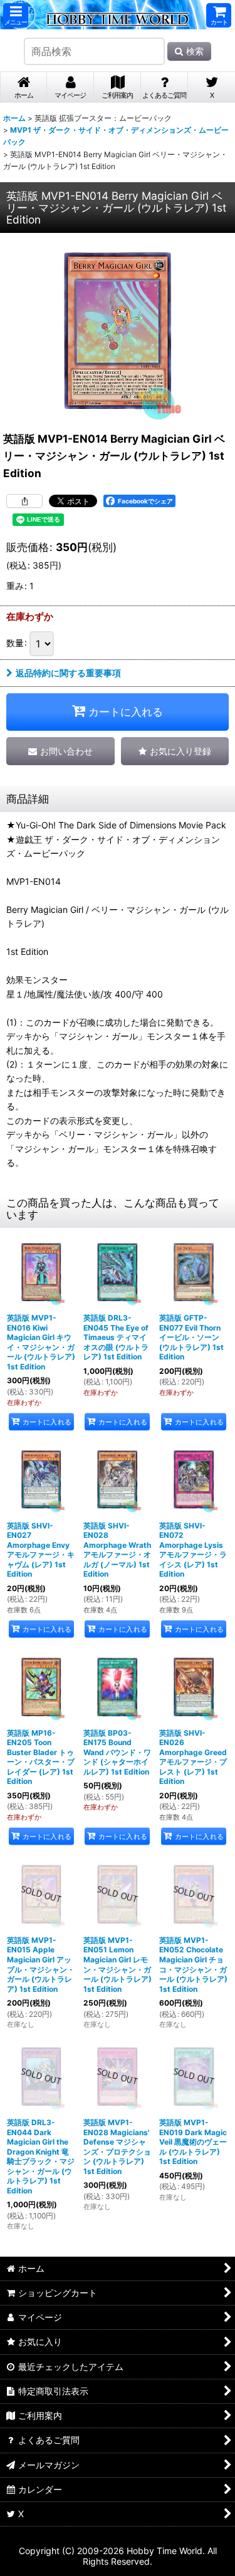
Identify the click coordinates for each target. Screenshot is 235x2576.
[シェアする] (24, 501)
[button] (16, 15)
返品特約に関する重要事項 (68, 673)
